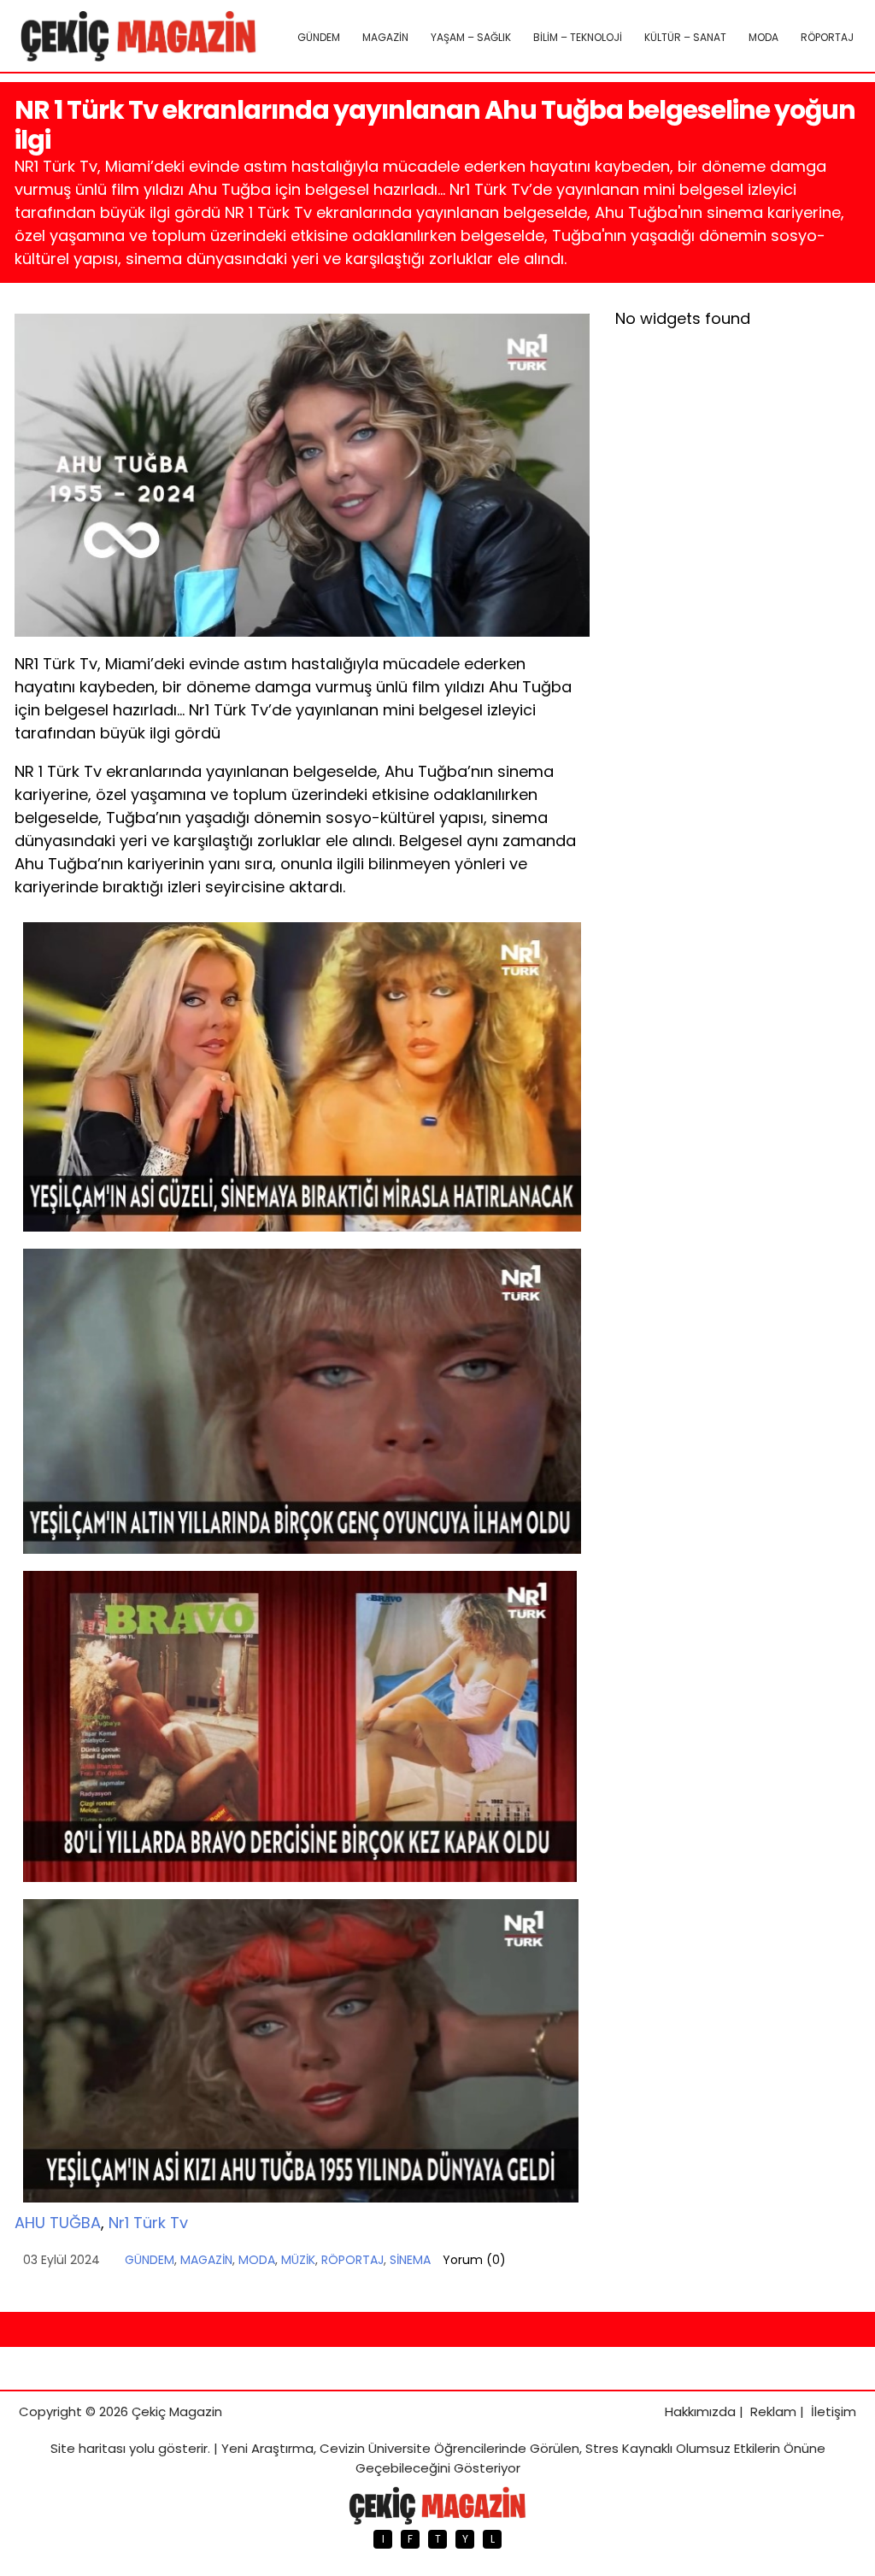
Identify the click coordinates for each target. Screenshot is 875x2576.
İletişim (834, 2411)
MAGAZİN (385, 37)
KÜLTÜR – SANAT (685, 37)
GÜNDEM (319, 37)
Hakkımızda (700, 2411)
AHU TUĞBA (58, 2223)
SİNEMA (410, 2260)
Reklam (773, 2411)
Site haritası (88, 2448)
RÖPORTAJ (827, 37)
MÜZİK (298, 2260)
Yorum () (474, 2260)
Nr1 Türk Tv (148, 2223)
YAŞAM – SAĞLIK (471, 37)
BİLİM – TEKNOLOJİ (578, 37)
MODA (763, 37)
